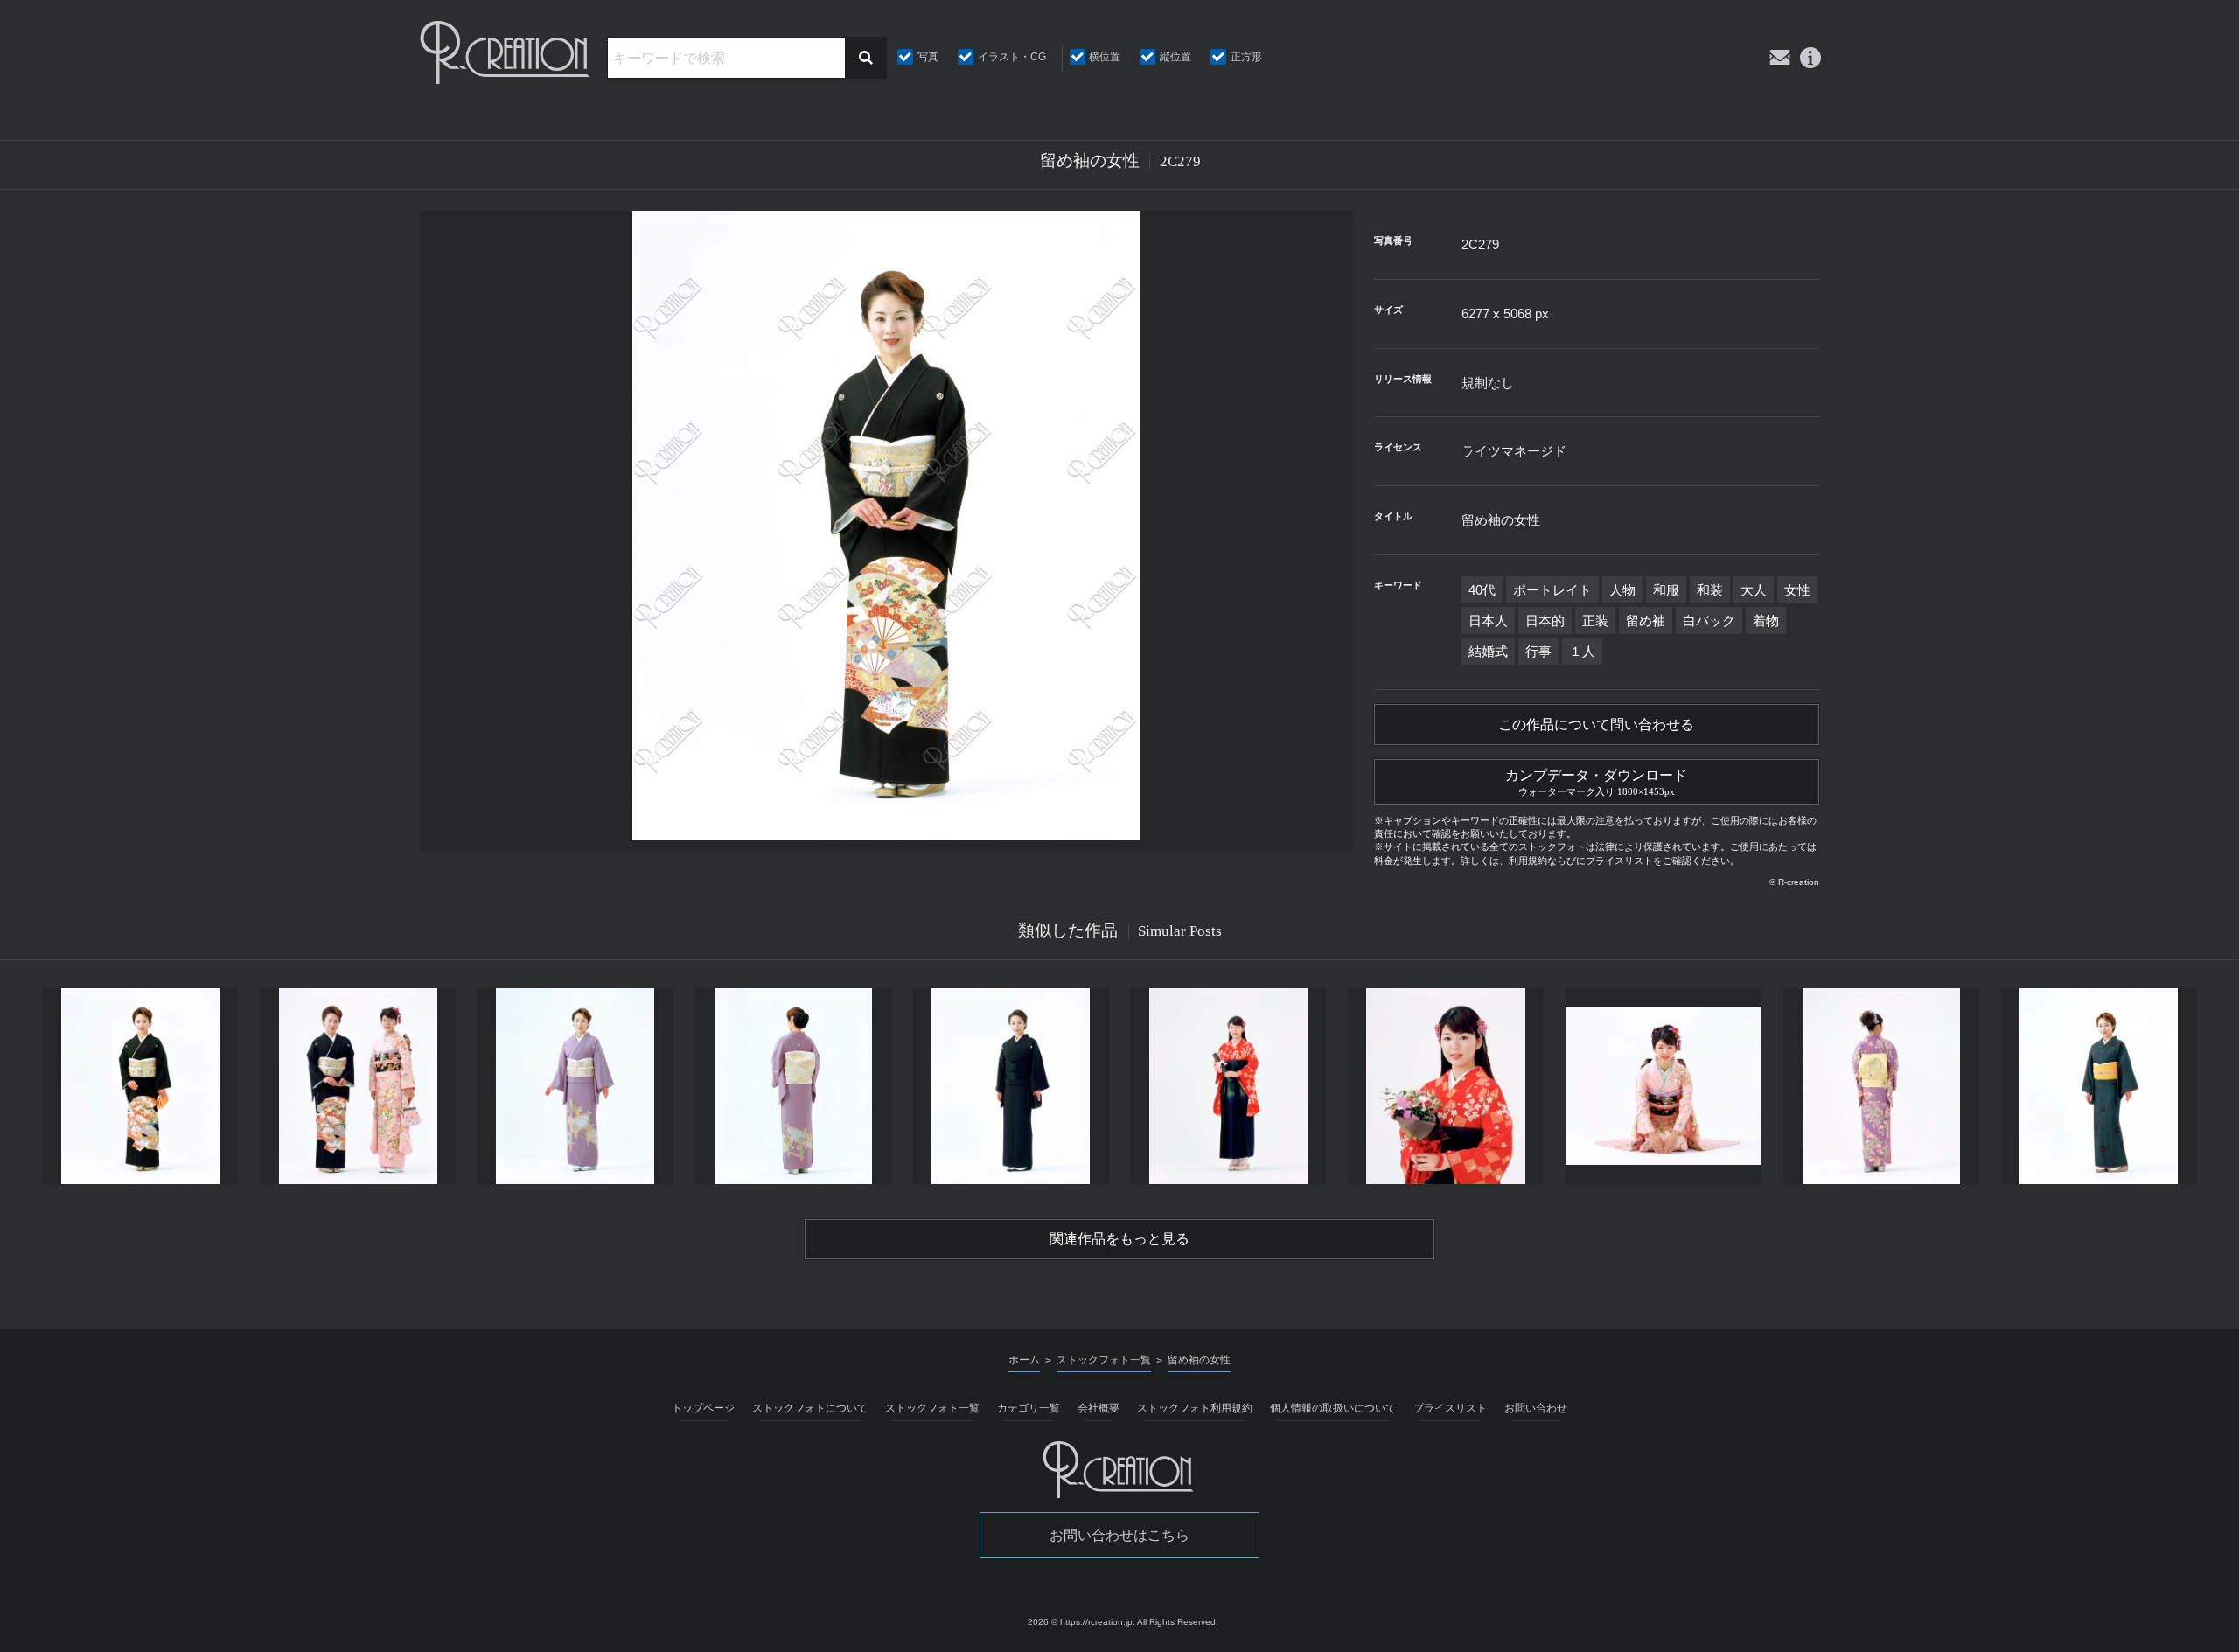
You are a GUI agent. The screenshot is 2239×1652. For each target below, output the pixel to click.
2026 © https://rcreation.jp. (1081, 1622)
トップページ (703, 1408)
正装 (1595, 620)
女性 (1797, 590)
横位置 (1105, 57)
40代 (1482, 590)
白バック (1709, 620)
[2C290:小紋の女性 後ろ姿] (1881, 1086)
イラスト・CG (1012, 57)
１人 (1582, 651)
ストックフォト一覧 (932, 1408)
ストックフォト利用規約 (1195, 1408)
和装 (1710, 590)
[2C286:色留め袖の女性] (576, 1086)
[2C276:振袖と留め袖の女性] (358, 1086)
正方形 (1246, 57)
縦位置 (1175, 57)
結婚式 (1488, 651)
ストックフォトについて (810, 1408)
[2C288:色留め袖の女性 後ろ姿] (793, 1086)
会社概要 (1099, 1408)
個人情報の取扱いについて (1333, 1408)
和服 (1666, 590)
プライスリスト (1450, 1408)
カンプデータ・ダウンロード (1596, 782)
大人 (1754, 590)
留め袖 (1646, 620)
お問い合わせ (1536, 1408)
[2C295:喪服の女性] (1011, 1086)
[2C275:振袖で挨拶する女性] (1664, 1086)
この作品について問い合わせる (1596, 725)
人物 (1622, 590)
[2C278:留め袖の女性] (140, 1086)
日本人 (1488, 620)
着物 (1766, 620)
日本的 (1545, 620)
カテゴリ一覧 (1029, 1408)
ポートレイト (1552, 590)
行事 (1538, 651)
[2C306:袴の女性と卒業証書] (1228, 1086)
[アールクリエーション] (506, 52)
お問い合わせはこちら (1119, 1535)
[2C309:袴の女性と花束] (1446, 1086)
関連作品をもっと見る (1119, 1239)
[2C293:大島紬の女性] (2099, 1086)
